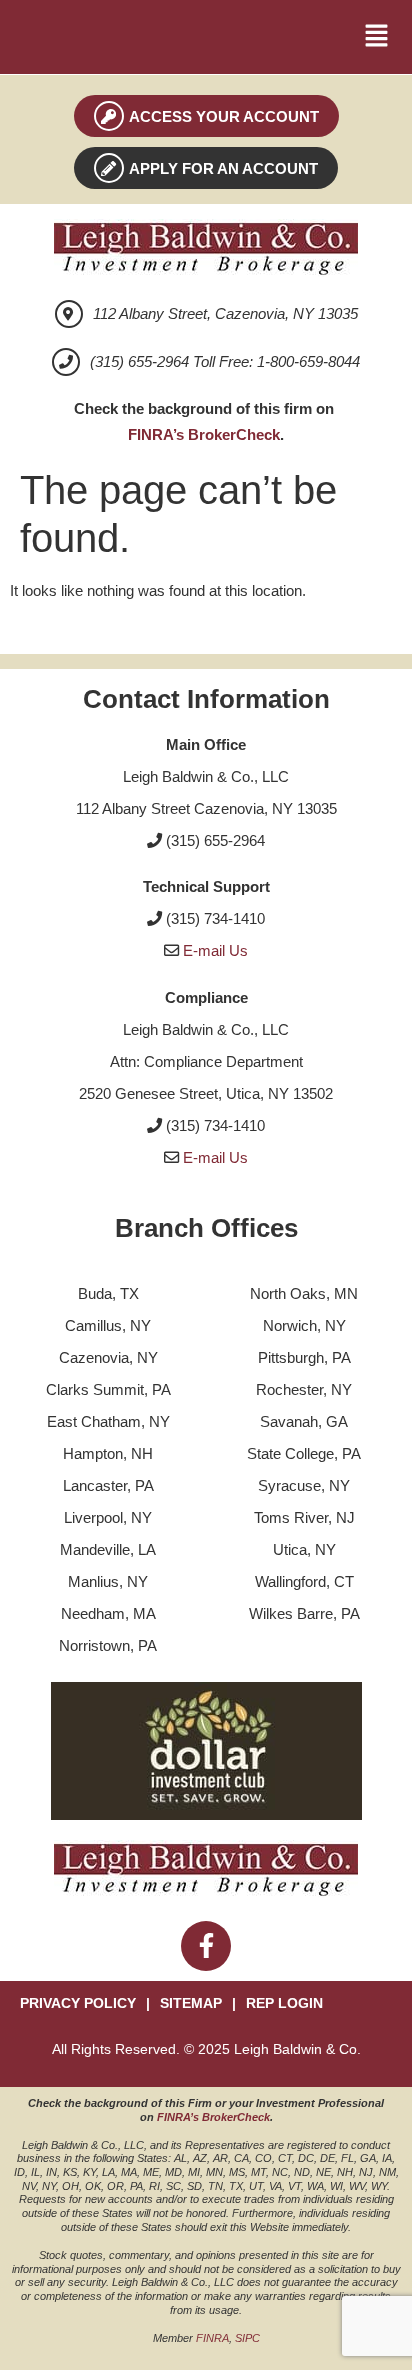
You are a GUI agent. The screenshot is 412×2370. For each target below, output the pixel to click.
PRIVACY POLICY (78, 2003)
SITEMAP (191, 2003)
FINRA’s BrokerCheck (204, 434)
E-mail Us (215, 950)
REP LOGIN (284, 2003)
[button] (377, 37)
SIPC (247, 2338)
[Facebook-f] (206, 1946)
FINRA (212, 2338)
